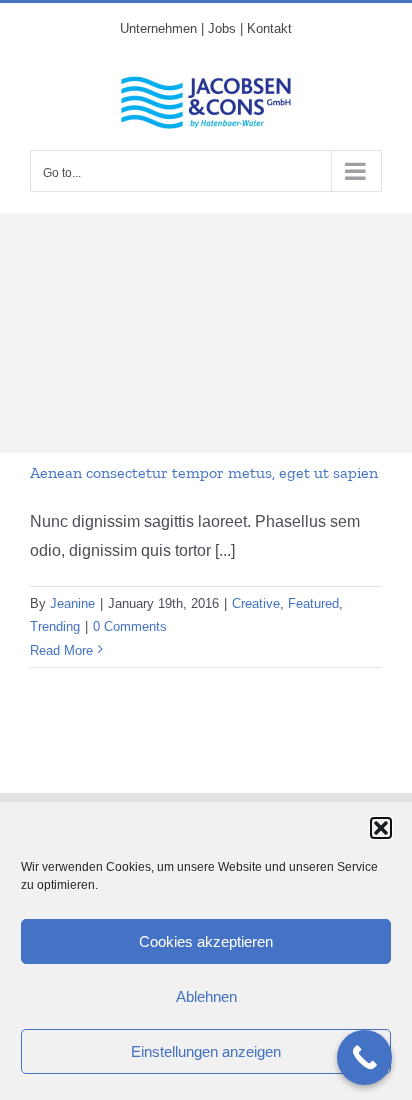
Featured (313, 603)
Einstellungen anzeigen (206, 1051)
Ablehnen (206, 996)
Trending (55, 626)
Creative (256, 603)
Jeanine (72, 603)
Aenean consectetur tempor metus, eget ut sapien (204, 472)
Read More (61, 650)
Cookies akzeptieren (206, 941)
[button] (381, 828)
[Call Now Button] (364, 1057)
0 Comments (130, 626)
